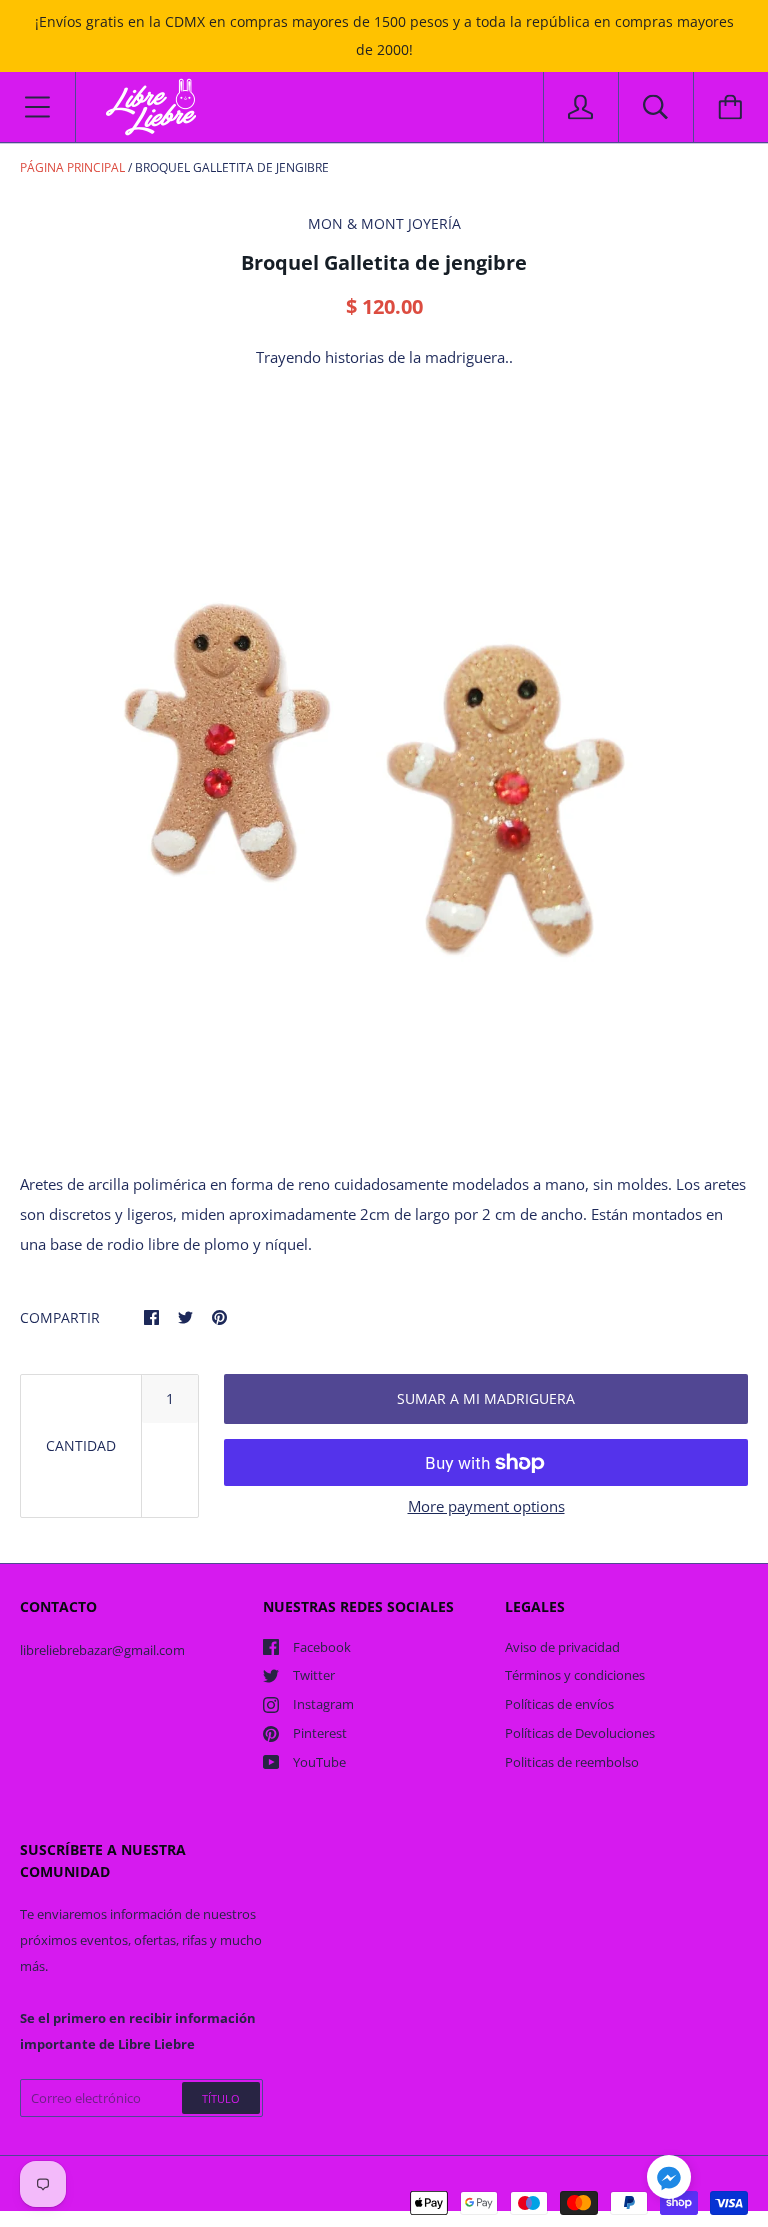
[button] (669, 2180)
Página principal (72, 167)
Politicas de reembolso (572, 1762)
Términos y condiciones (575, 1675)
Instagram (323, 1704)
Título (221, 2098)
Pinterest (320, 1733)
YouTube (319, 1762)
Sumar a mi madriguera (486, 1398)
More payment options (486, 1506)
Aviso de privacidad (562, 1647)
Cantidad (81, 1445)
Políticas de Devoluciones (580, 1733)
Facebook (322, 1647)
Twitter (314, 1675)
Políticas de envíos (559, 1704)
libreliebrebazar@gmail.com (102, 1650)
